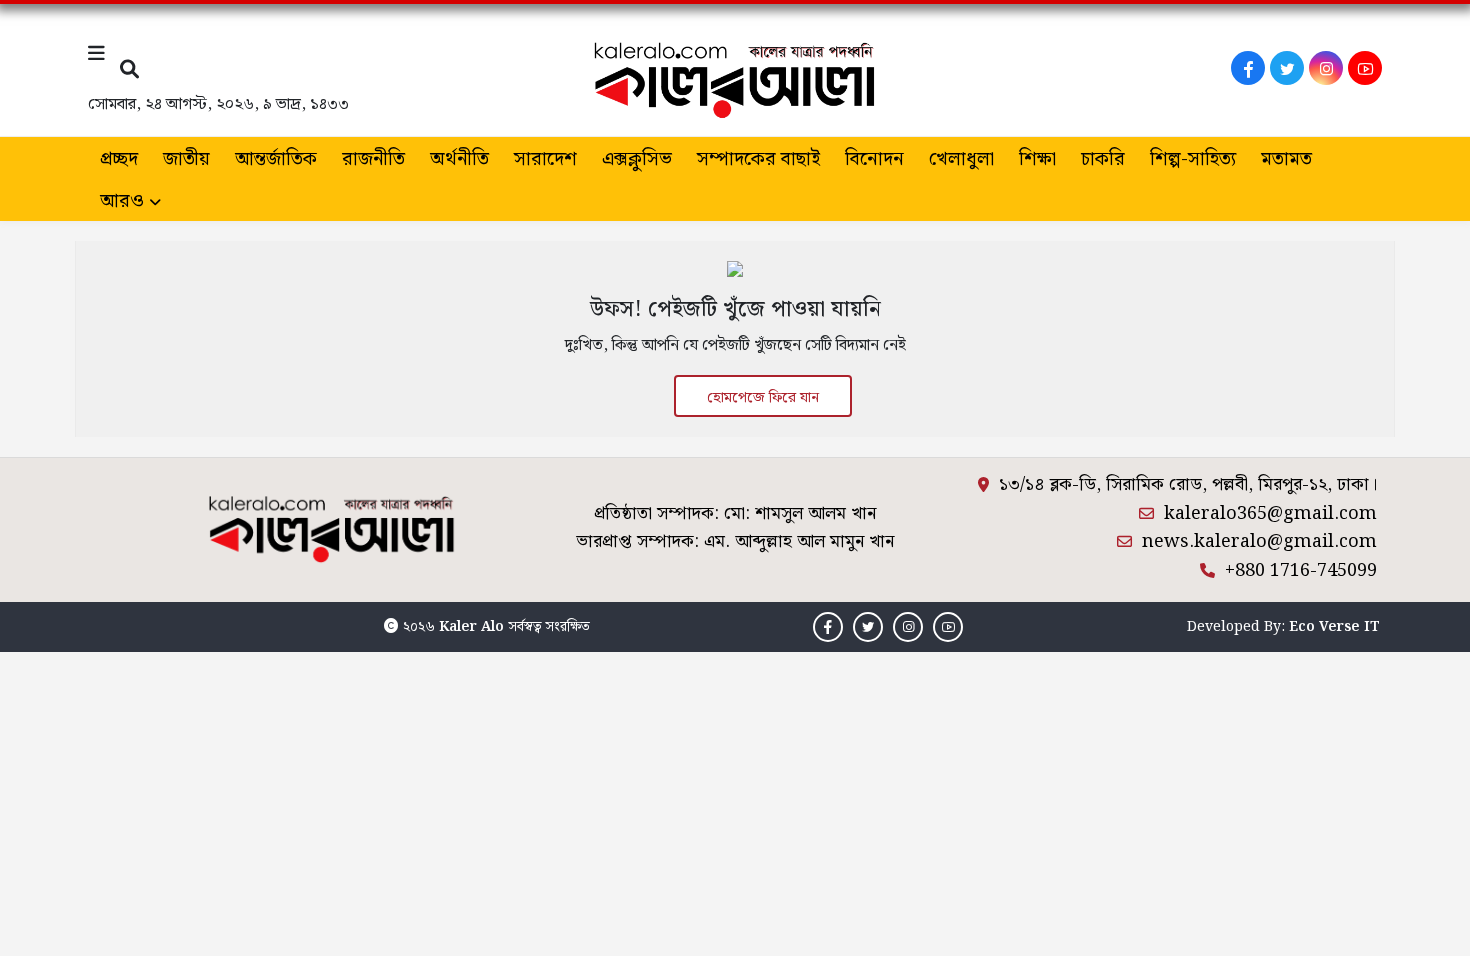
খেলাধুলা (961, 159)
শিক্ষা (1037, 159)
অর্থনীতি (459, 159)
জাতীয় (186, 159)
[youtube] (1365, 68)
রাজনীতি (373, 159)
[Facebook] (1248, 68)
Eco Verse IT (1334, 627)
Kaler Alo (471, 627)
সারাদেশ (545, 159)
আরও (122, 201)
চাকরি (1103, 159)
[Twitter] (1287, 68)
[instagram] (1326, 68)
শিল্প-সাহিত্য (1193, 159)
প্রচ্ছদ (119, 159)
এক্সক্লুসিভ (637, 159)
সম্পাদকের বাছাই (758, 159)
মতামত (1286, 159)
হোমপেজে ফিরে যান (763, 398)
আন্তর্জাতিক (276, 159)
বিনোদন (874, 159)
